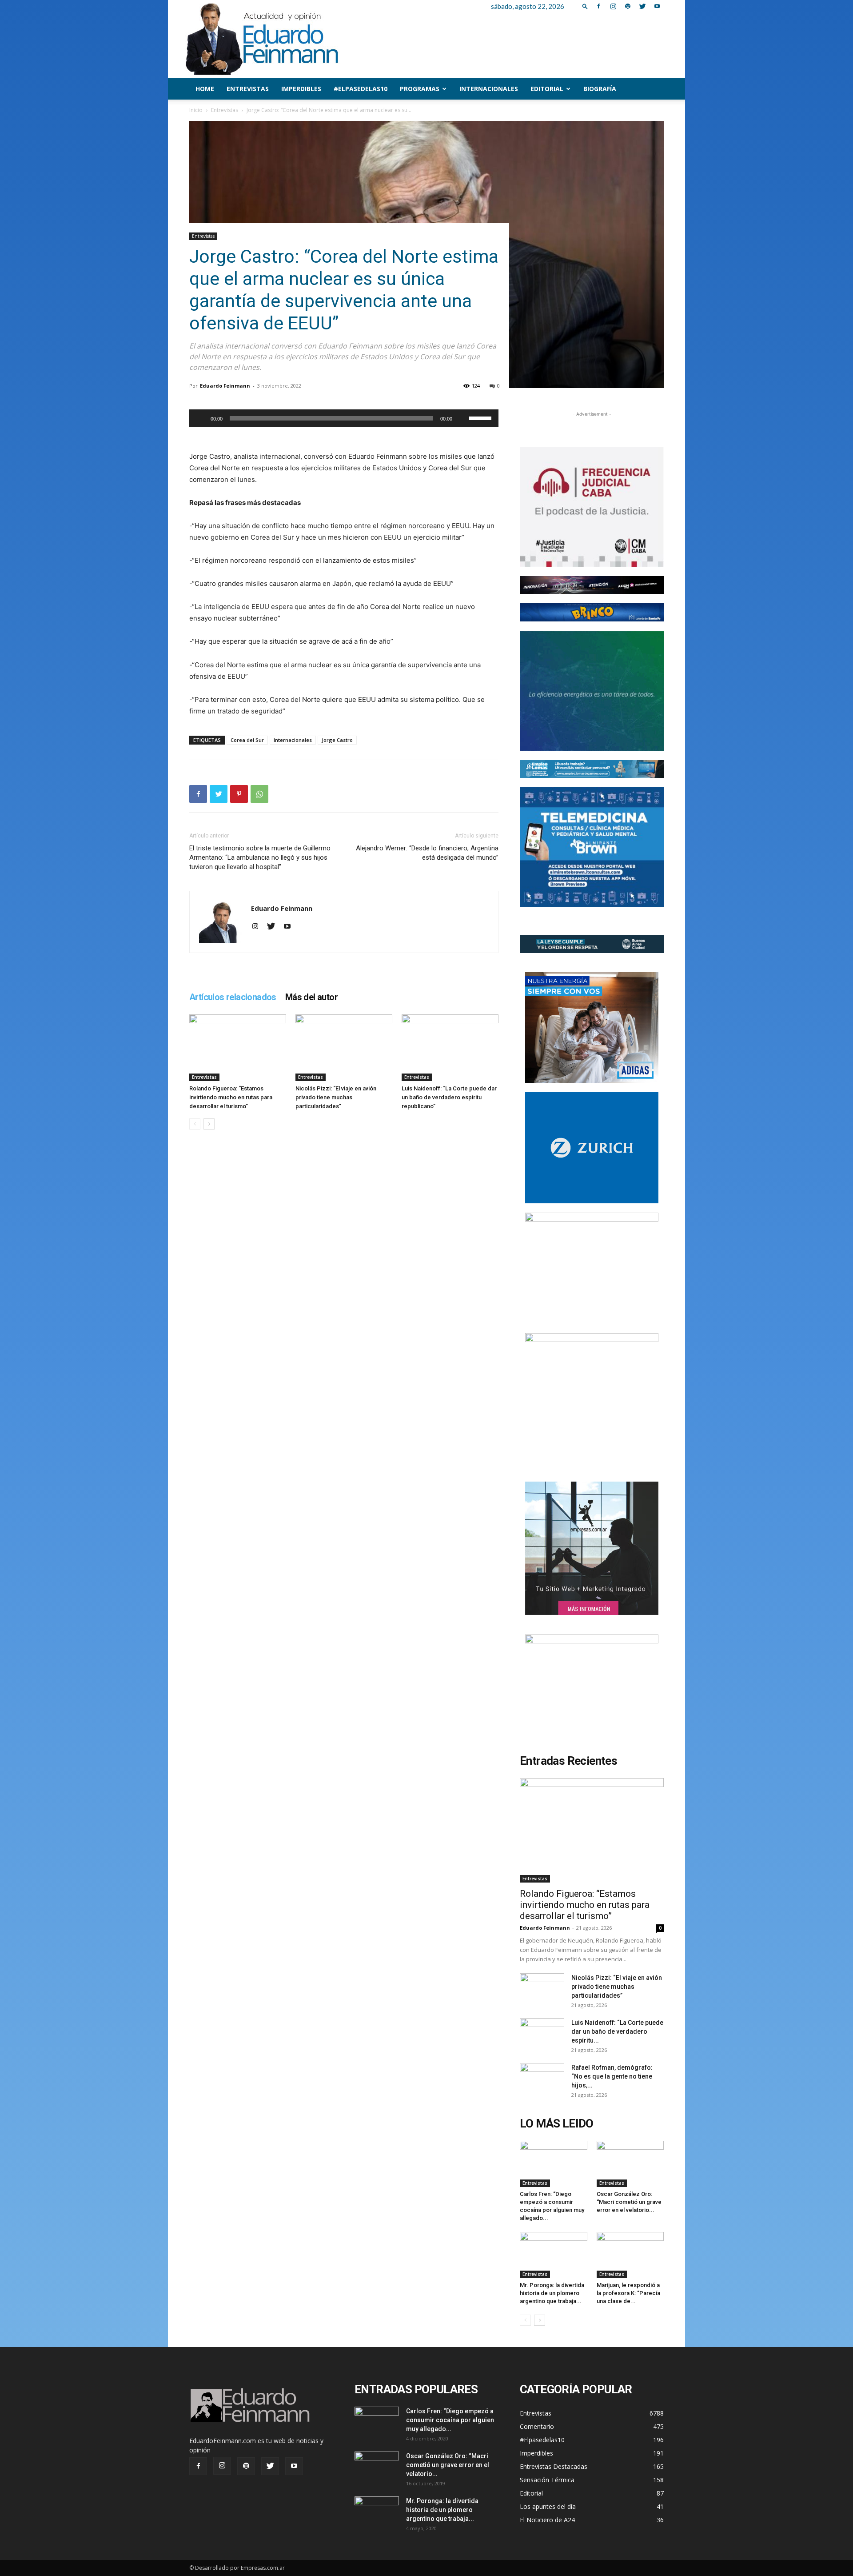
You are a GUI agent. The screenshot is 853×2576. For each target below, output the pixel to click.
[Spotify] (628, 6)
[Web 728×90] (592, 769)
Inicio (196, 110)
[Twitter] (642, 6)
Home (205, 89)
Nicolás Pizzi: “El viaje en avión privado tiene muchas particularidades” (336, 1097)
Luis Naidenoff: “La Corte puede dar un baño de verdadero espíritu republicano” (449, 1097)
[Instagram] (613, 6)
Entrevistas (248, 89)
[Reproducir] (201, 418)
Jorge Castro (337, 740)
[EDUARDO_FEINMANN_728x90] (592, 585)
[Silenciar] (462, 418)
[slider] (482, 417)
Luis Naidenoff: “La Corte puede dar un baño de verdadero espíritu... (617, 2031)
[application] (344, 418)
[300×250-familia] (592, 1027)
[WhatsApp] (259, 794)
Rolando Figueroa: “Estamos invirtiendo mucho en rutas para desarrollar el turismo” (231, 1097)
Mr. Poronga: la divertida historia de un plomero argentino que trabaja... (552, 2293)
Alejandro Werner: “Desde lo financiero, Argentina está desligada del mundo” (427, 853)
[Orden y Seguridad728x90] (592, 944)
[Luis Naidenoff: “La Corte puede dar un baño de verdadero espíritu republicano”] (450, 1048)
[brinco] (592, 612)
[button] (585, 6)
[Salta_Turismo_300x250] (592, 1389)
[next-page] (209, 1124)
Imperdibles (301, 89)
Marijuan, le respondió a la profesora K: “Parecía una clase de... (628, 2293)
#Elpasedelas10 (361, 89)
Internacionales (489, 89)
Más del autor (311, 997)
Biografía (600, 89)
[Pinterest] (239, 794)
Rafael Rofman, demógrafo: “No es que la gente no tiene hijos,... (612, 2076)
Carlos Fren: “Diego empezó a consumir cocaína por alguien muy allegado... (450, 2420)
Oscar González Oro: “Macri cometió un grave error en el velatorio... (629, 2202)
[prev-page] (195, 1124)
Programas (420, 89)
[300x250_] (592, 1690)
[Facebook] (598, 6)
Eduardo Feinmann (225, 386)
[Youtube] (657, 6)
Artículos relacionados (233, 997)
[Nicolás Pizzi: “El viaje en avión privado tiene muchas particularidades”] (344, 1048)
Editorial (547, 89)
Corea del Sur (247, 740)
